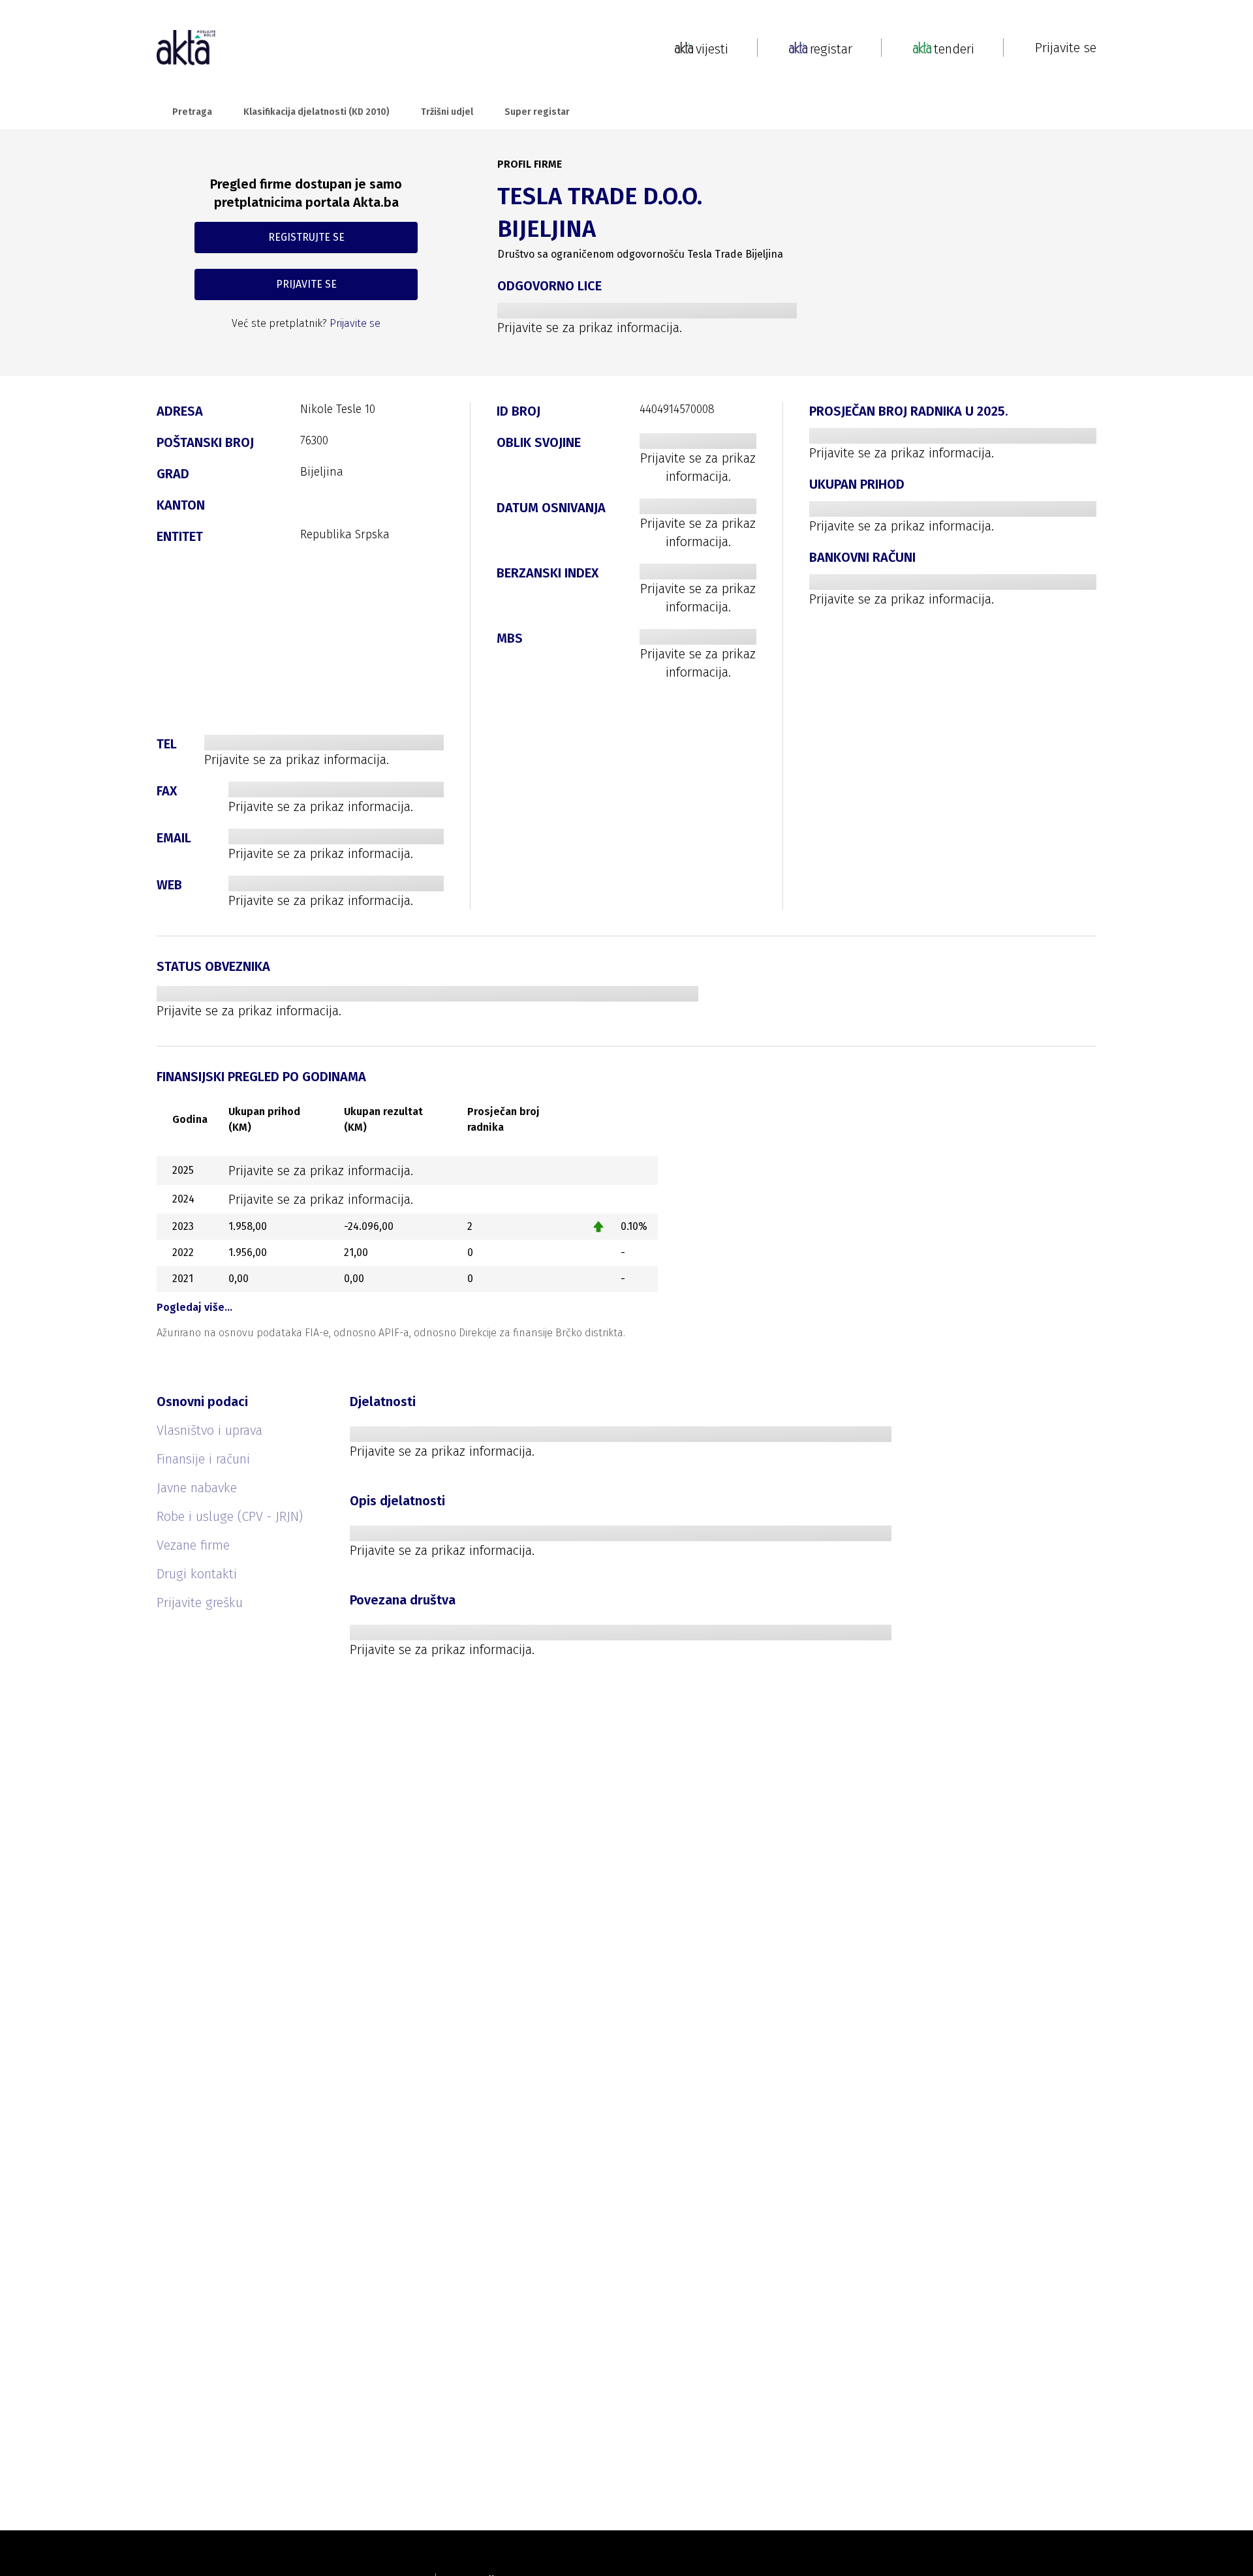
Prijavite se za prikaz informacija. (590, 328)
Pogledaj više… (194, 1307)
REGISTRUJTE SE (306, 237)
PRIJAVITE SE (306, 284)
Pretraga (192, 112)
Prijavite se (1066, 48)
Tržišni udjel (447, 112)
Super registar (537, 112)
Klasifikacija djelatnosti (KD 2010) (317, 112)
